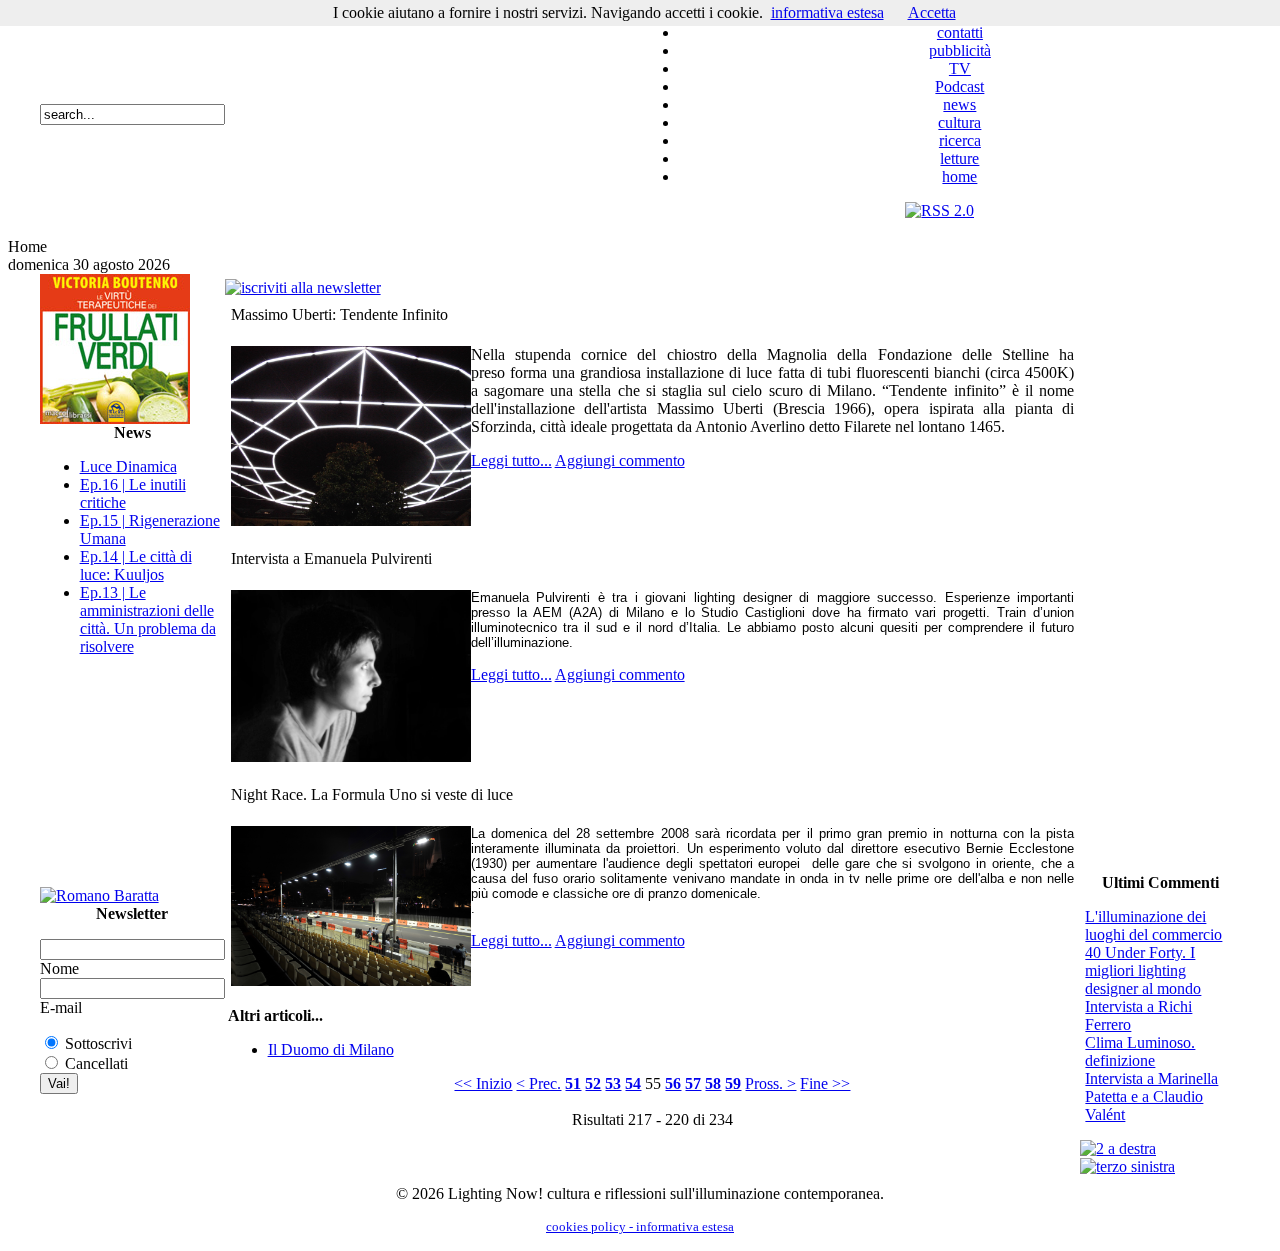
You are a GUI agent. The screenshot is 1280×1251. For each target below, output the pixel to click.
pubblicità (960, 50)
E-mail (61, 1007)
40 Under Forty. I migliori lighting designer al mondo (1143, 970)
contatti (960, 32)
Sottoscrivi (98, 1043)
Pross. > (770, 1083)
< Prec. (538, 1083)
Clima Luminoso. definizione (1140, 1051)
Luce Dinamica (128, 466)
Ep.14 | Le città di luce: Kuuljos (136, 565)
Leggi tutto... (511, 460)
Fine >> (825, 1083)
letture (959, 158)
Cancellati (96, 1063)
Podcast (959, 86)
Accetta (932, 12)
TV (960, 68)
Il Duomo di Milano (331, 1049)
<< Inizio (483, 1083)
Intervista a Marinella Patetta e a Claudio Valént (1151, 1096)
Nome (59, 968)
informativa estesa (827, 12)
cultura (959, 122)
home (959, 176)
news (959, 104)
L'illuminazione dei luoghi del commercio (1153, 925)
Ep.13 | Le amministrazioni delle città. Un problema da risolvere (148, 619)
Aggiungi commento (620, 460)
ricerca (960, 140)
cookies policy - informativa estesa (640, 1226)
